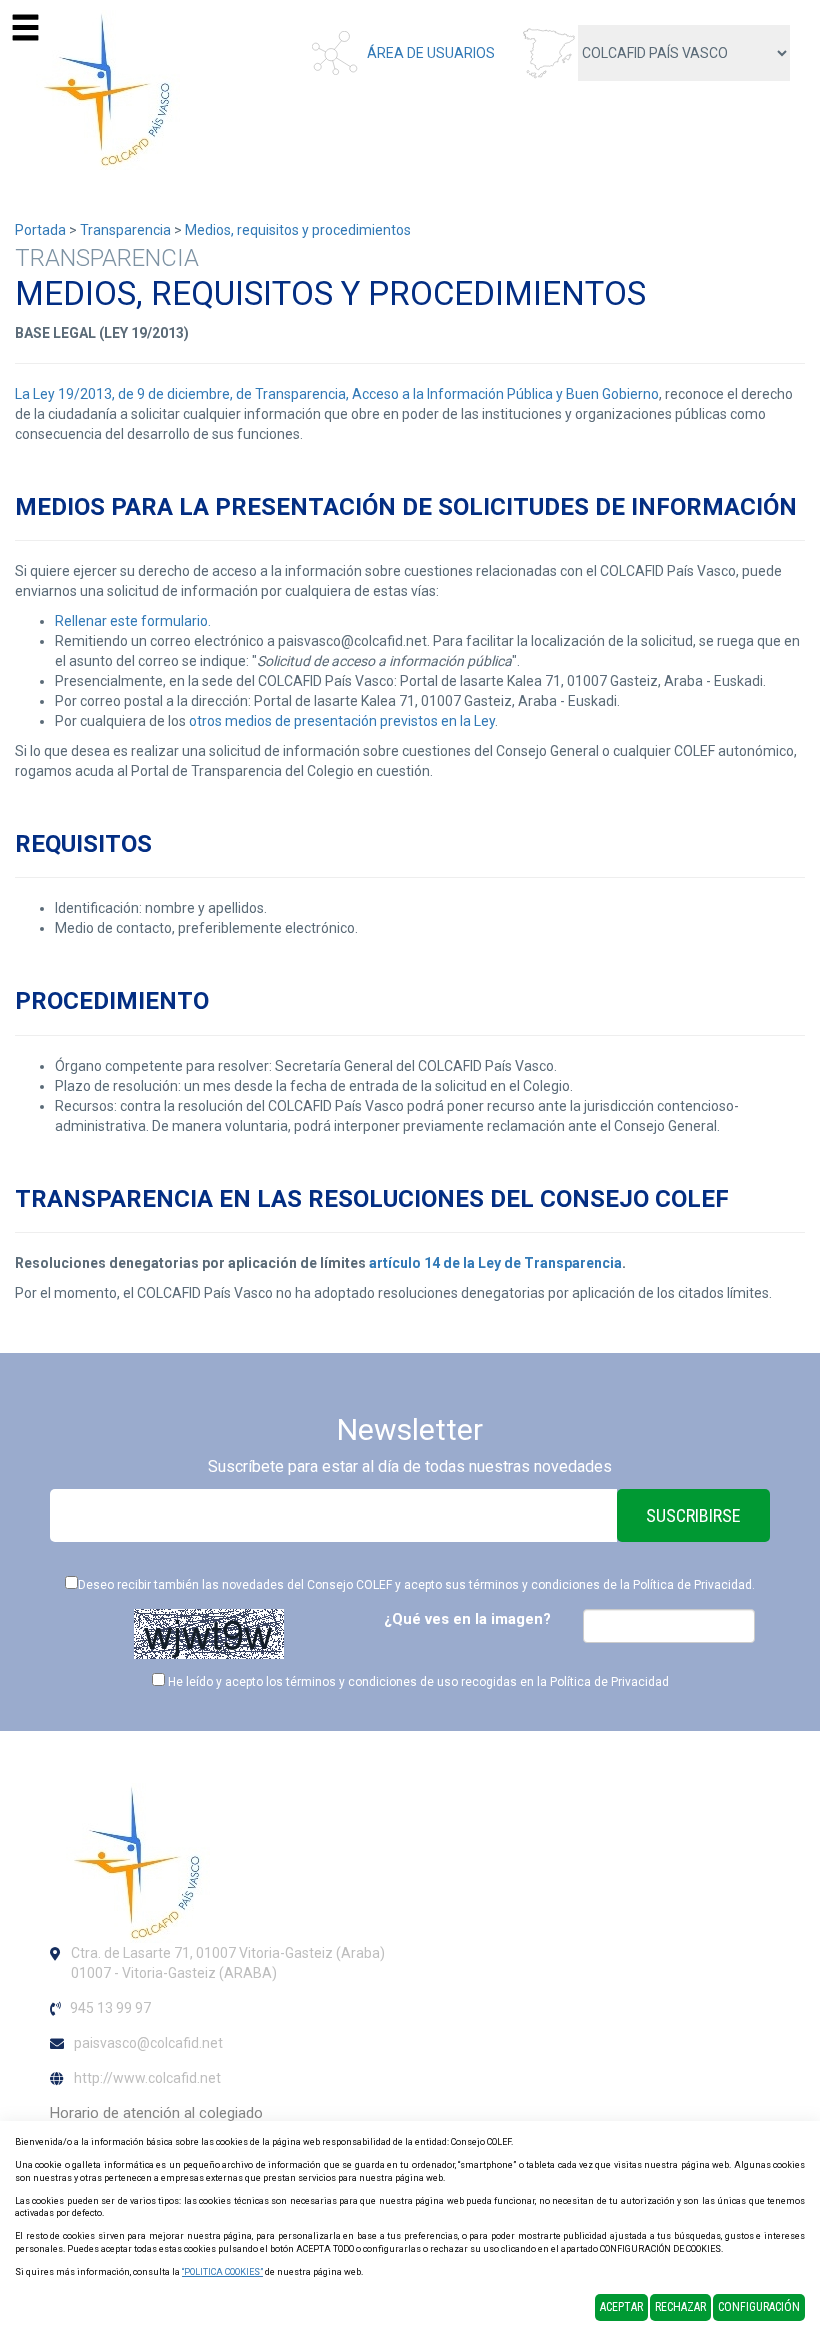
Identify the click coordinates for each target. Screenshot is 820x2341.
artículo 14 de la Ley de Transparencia (495, 1263)
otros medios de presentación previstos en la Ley (342, 721)
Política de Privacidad (692, 1585)
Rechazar (680, 2307)
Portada (40, 230)
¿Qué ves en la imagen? (467, 1619)
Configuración (759, 2307)
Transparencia (125, 230)
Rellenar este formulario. (133, 621)
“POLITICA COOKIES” (222, 2272)
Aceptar (621, 2307)
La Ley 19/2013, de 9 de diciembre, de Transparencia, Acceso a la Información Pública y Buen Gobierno (337, 394)
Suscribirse (693, 1515)
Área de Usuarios (431, 53)
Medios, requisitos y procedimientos (298, 230)
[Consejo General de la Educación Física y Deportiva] (100, 89)
